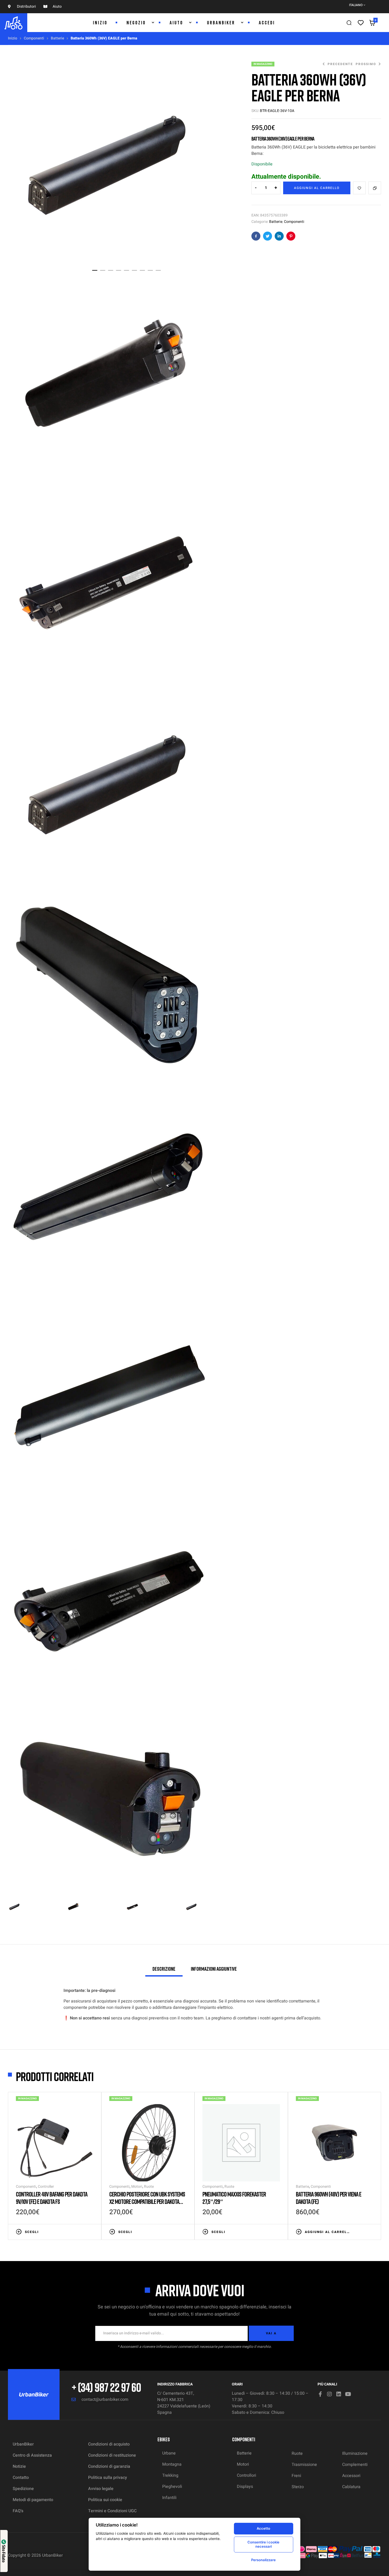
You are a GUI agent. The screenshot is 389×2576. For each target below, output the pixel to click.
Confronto (375, 188)
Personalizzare (263, 2560)
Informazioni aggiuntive (214, 1969)
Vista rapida (91, 2231)
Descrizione (164, 1969)
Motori (137, 2187)
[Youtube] (348, 2394)
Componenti (34, 38)
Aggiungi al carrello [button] (327, 2232)
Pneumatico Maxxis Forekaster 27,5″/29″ (234, 2198)
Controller (46, 2187)
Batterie (57, 38)
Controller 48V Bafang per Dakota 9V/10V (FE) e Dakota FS (52, 2198)
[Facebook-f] (320, 2394)
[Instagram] (329, 2394)
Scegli (32, 2232)
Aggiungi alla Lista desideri (359, 188)
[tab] (164, 1971)
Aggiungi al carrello (317, 188)
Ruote (149, 2187)
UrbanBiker (52, 2555)
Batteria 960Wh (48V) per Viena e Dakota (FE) (329, 2198)
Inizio (13, 38)
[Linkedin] (339, 2394)
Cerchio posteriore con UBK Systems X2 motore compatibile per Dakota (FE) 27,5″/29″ (147, 2201)
